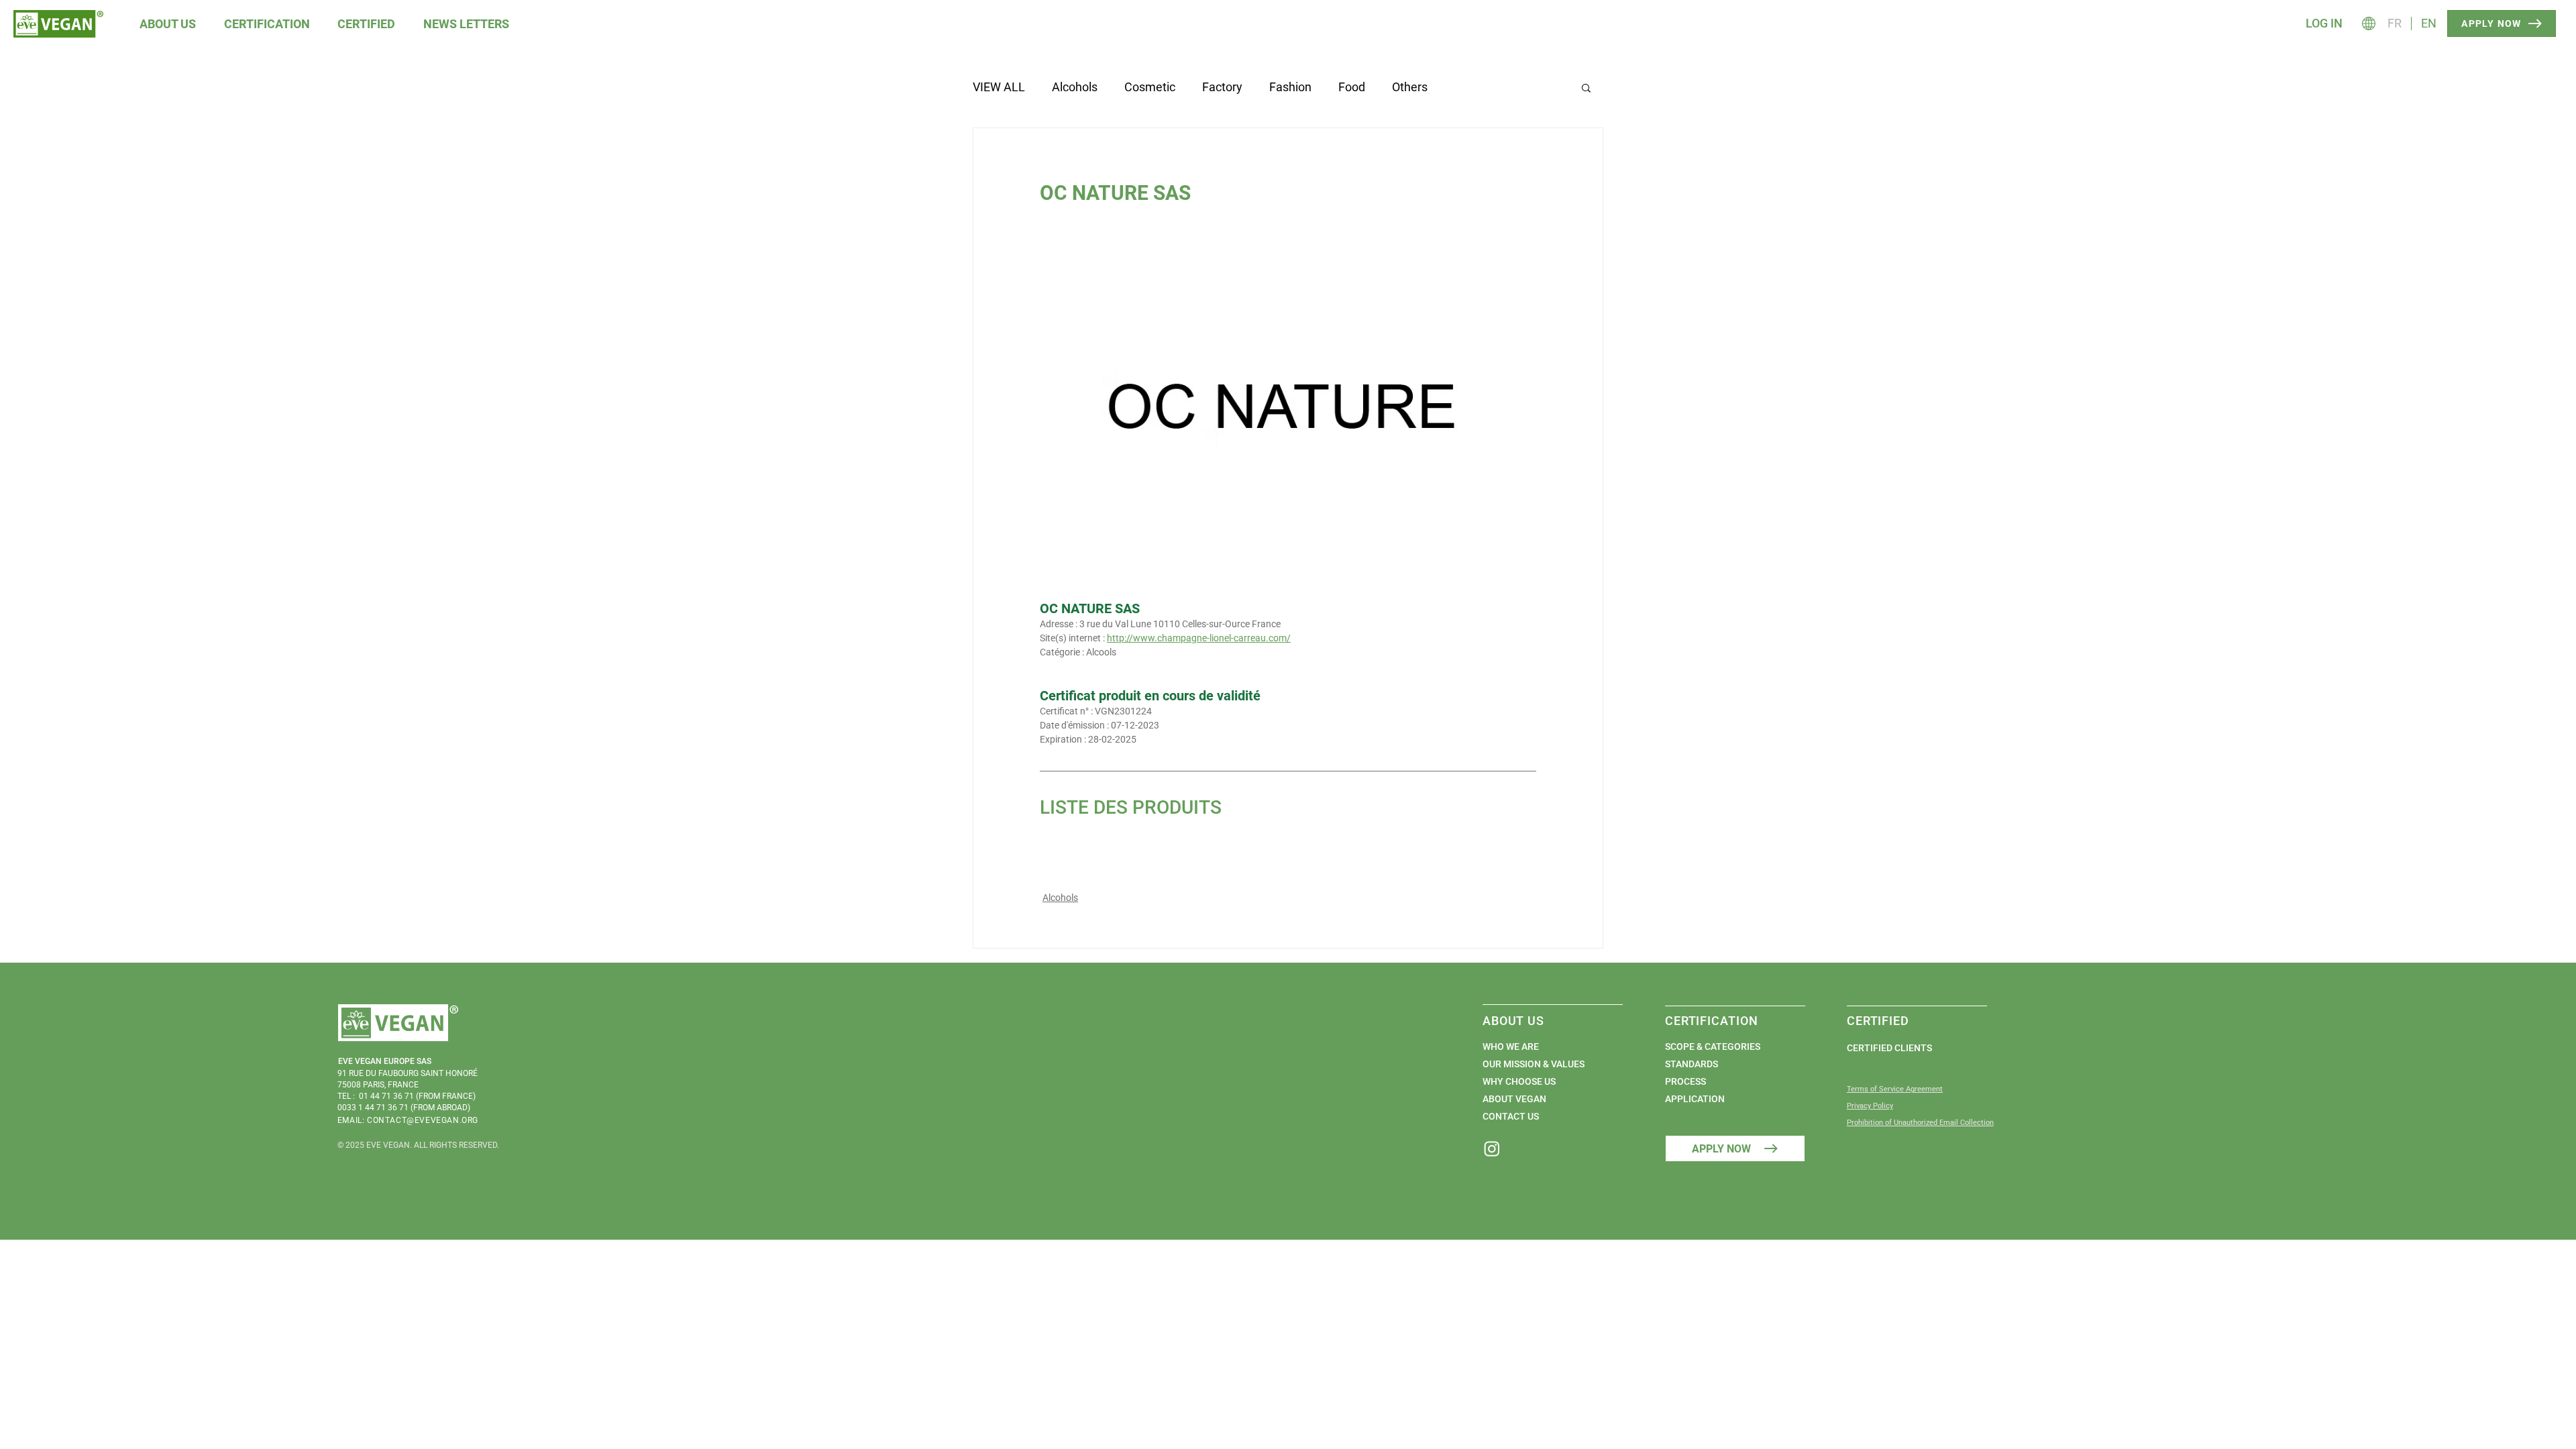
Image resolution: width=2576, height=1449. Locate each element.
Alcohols (1075, 87)
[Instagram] (1492, 1148)
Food (1352, 87)
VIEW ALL (999, 87)
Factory (1222, 87)
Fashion (1290, 87)
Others (1410, 87)
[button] (168, 24)
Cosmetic (1150, 87)
